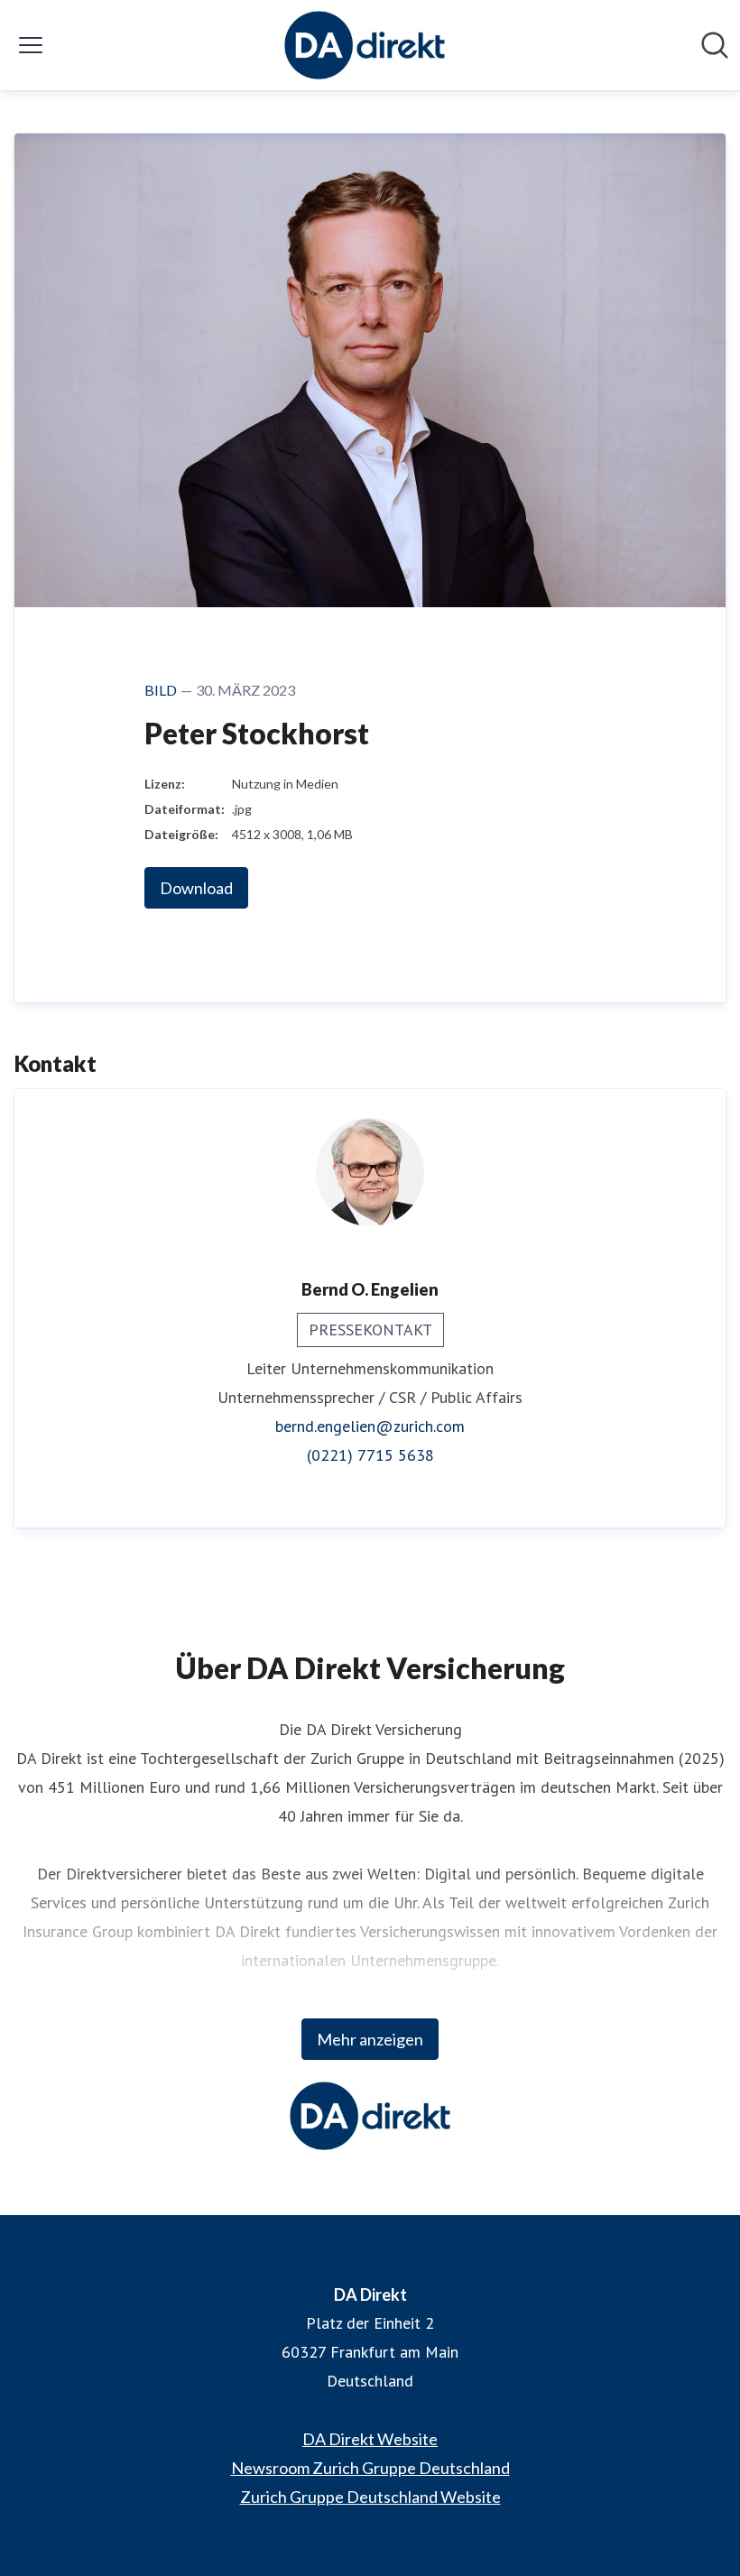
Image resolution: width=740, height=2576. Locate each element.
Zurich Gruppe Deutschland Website (370, 2497)
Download (196, 888)
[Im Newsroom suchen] (715, 45)
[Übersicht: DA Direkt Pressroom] (365, 45)
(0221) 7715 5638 (370, 1455)
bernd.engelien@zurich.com (370, 1426)
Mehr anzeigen (370, 2039)
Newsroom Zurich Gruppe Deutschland (370, 2468)
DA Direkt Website (370, 2439)
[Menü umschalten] (31, 45)
